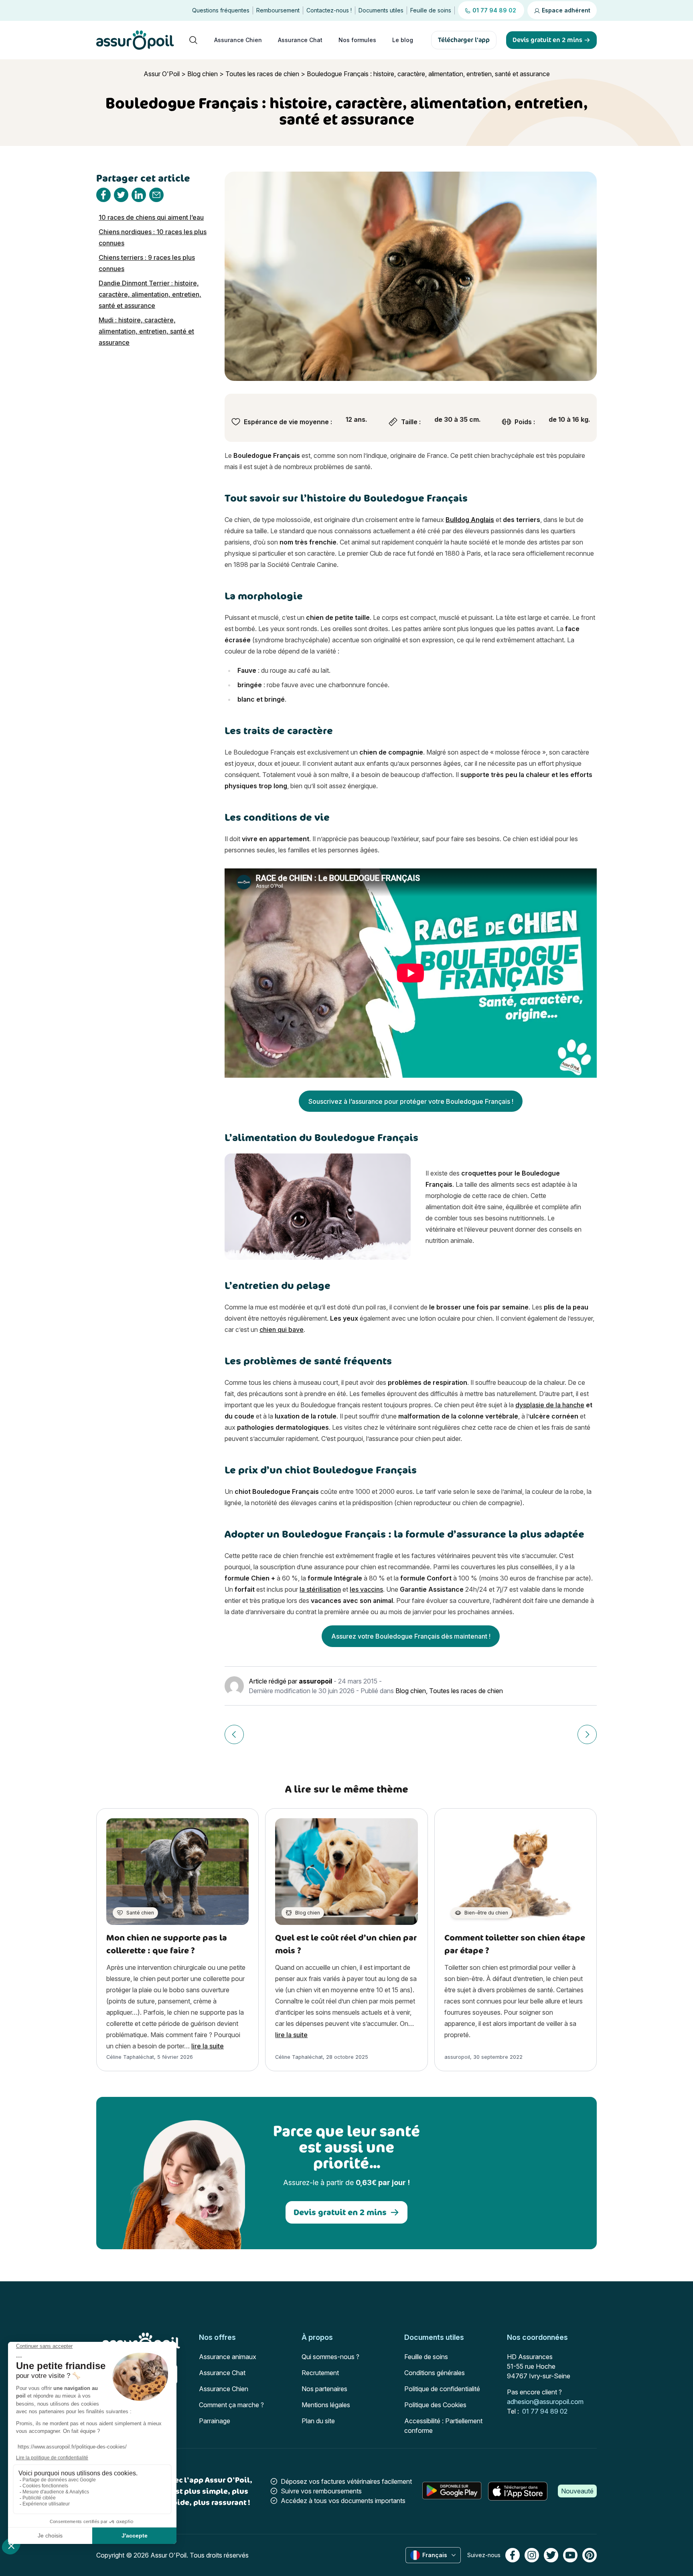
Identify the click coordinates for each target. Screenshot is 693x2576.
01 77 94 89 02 (545, 2411)
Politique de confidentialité (442, 2389)
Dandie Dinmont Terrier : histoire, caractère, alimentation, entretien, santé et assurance (150, 294)
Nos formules (357, 40)
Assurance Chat (300, 40)
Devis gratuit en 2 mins (340, 2212)
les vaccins (366, 1589)
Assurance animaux (228, 2357)
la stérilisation (320, 1589)
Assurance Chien (238, 40)
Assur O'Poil (162, 74)
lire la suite (208, 2046)
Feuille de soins (431, 10)
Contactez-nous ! (329, 10)
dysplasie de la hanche (550, 1405)
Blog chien (203, 74)
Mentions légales (326, 2405)
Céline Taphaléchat (130, 2057)
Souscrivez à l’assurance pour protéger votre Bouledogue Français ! (411, 1101)
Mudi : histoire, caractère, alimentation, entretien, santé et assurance (146, 331)
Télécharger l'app (464, 40)
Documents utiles (381, 10)
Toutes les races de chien (262, 74)
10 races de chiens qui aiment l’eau (151, 217)
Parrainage (215, 2421)
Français (435, 2555)
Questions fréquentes (221, 10)
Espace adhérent (565, 10)
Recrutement (320, 2373)
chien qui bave (282, 1329)
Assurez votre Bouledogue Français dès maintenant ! (411, 1636)
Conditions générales (435, 2373)
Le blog (403, 40)
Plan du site (318, 2421)
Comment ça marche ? (231, 2405)
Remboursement (278, 10)
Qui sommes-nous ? (330, 2357)
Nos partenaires (324, 2389)
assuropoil (315, 1681)
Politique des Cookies (435, 2405)
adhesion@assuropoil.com (545, 2402)
